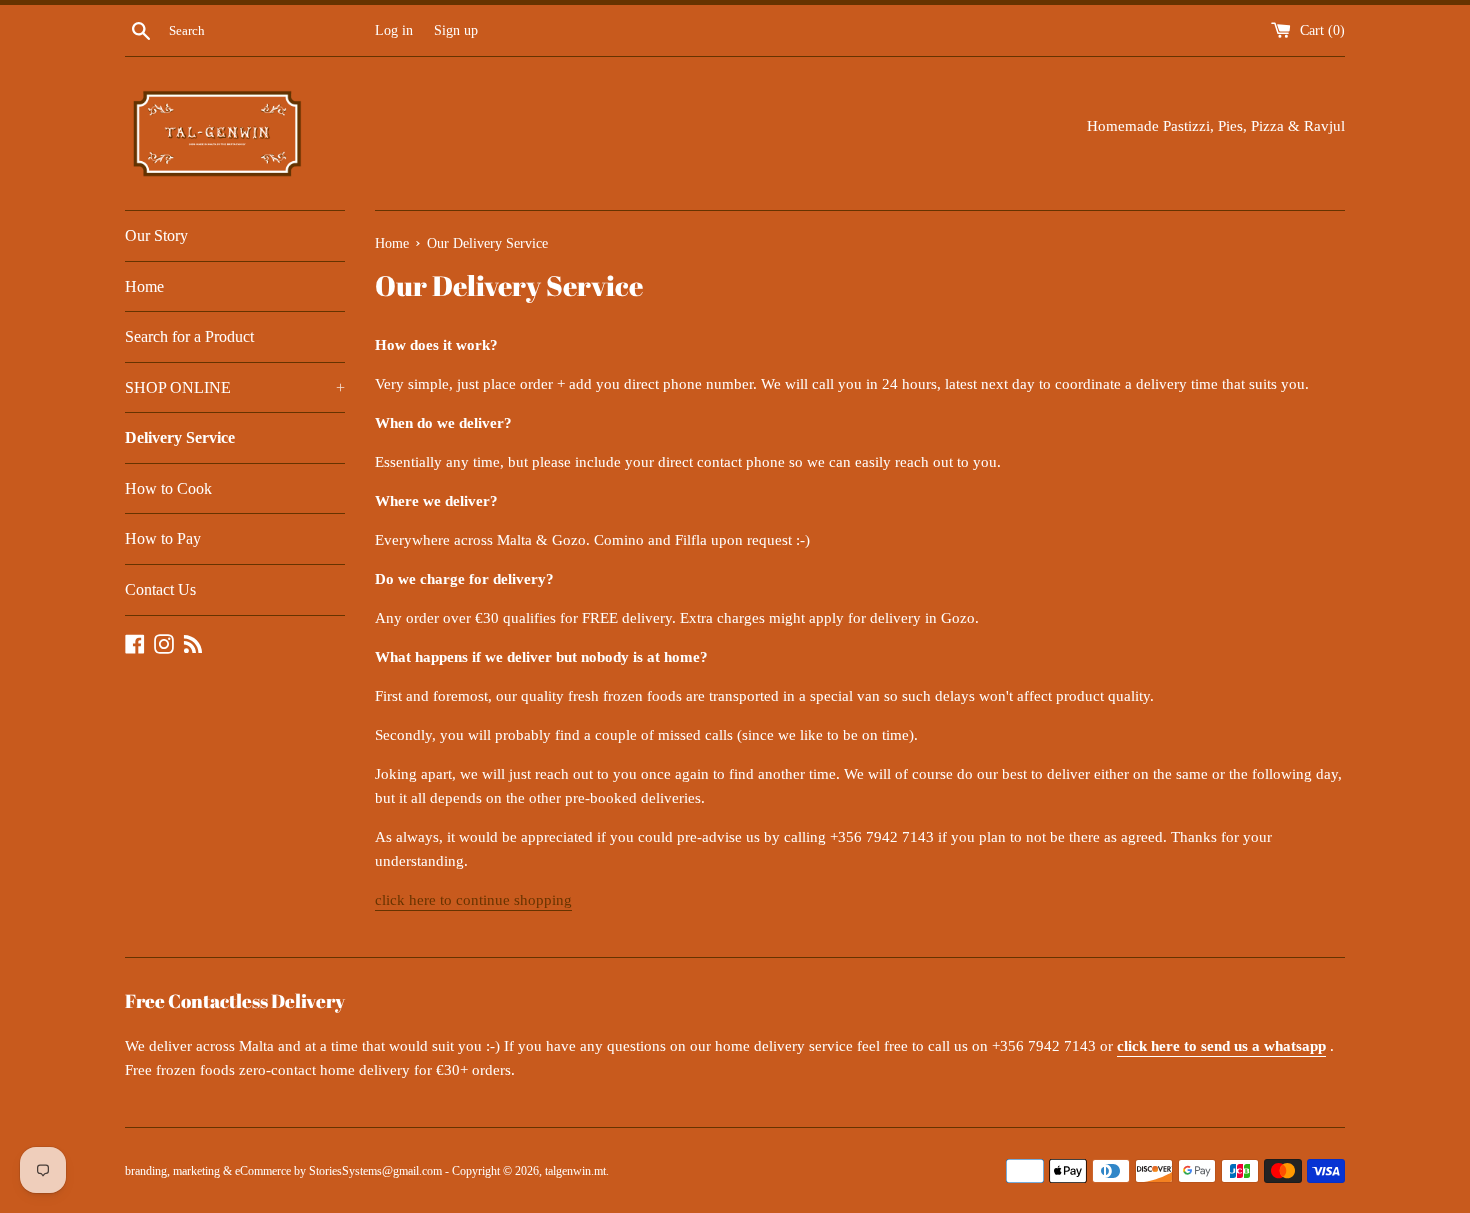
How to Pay (163, 538)
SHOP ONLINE (235, 387)
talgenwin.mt (575, 1171)
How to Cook (168, 488)
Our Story (156, 235)
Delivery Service (180, 437)
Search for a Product (189, 336)
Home (144, 286)
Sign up (456, 30)
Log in (394, 30)
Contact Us (160, 589)
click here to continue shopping (473, 900)
